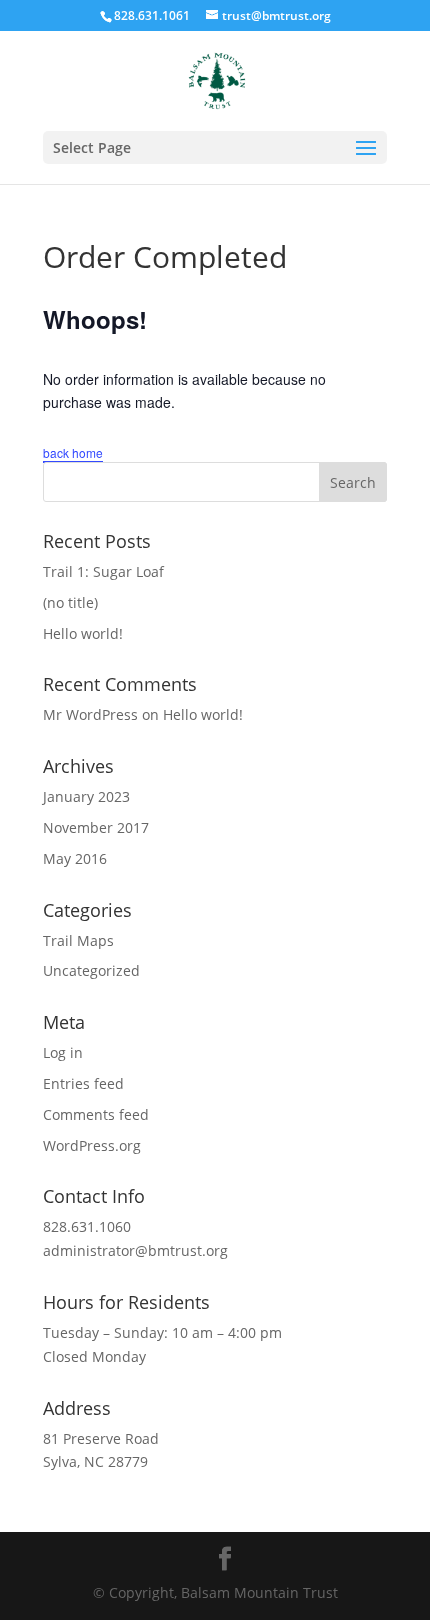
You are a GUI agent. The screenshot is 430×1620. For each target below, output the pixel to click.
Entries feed (83, 1083)
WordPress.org (92, 1145)
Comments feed (96, 1114)
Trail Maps (78, 940)
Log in (63, 1052)
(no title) (70, 602)
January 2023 (86, 796)
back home (73, 452)
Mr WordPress (90, 714)
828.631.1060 (87, 1226)
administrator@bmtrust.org (135, 1250)
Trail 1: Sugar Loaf (103, 571)
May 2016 (75, 858)
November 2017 (96, 827)
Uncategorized (91, 970)
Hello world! (83, 633)
